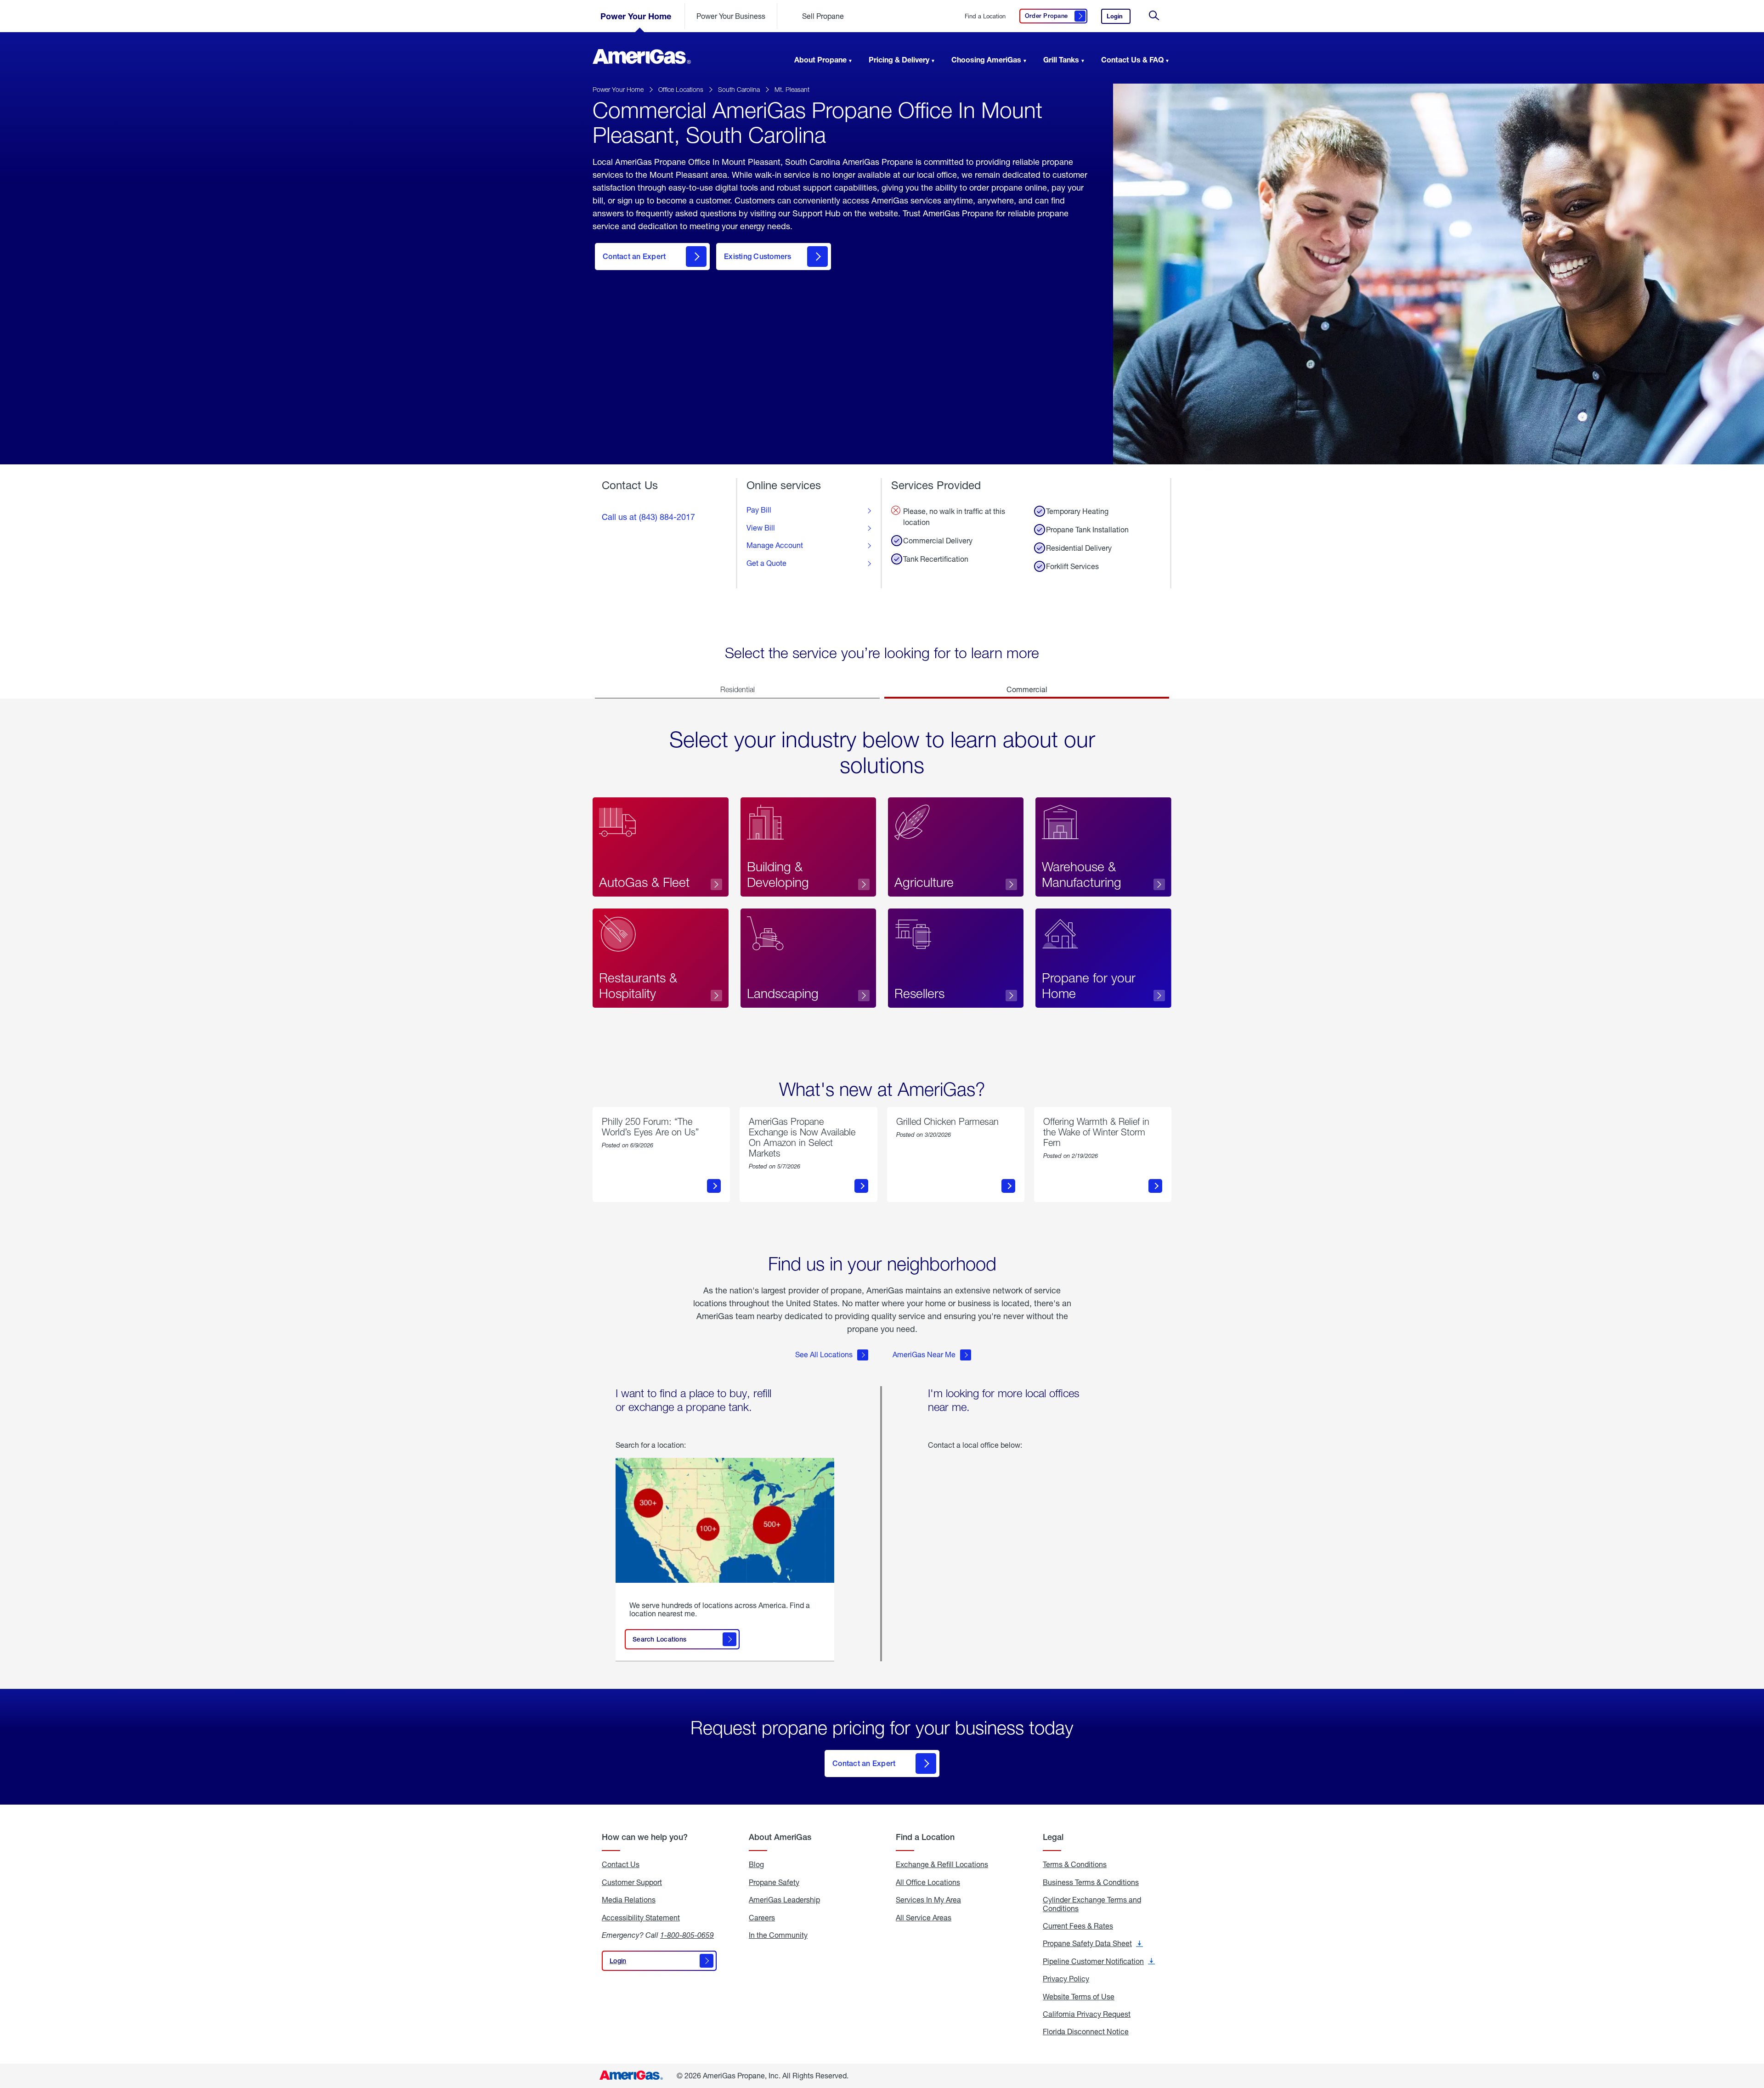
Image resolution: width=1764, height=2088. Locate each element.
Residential (738, 689)
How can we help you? (645, 1837)
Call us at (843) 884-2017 (648, 517)
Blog (756, 1864)
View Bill (761, 528)
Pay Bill (759, 510)
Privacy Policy (1066, 1979)
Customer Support (632, 1882)
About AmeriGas (780, 1837)
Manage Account (775, 545)
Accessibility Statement (641, 1918)
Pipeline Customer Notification (1099, 1961)
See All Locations (824, 1354)
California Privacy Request (1087, 2014)
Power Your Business (731, 16)
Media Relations (629, 1900)
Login (1119, 18)
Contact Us (621, 1864)
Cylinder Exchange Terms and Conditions (1092, 1904)
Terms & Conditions (1075, 1864)
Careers (762, 1918)
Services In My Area (928, 1900)
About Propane (820, 59)
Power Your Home (636, 16)
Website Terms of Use (1079, 1997)
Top (1754, 2035)
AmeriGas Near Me (924, 1354)
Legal (1053, 1837)
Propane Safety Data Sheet (1093, 1943)
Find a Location (985, 16)
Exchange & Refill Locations (942, 1864)
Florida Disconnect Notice (1086, 2032)
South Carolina (739, 89)
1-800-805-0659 (687, 1935)
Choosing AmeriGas (986, 59)
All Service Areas (924, 1918)
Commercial (1027, 689)
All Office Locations (928, 1882)
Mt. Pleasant (792, 89)
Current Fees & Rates (1078, 1926)
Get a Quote (766, 563)
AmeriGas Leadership (784, 1900)
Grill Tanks (1061, 59)
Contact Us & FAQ (1132, 59)
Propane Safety (774, 1882)
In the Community (778, 1935)
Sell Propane (823, 16)
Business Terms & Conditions (1091, 1882)
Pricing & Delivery (899, 59)
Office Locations (681, 89)
